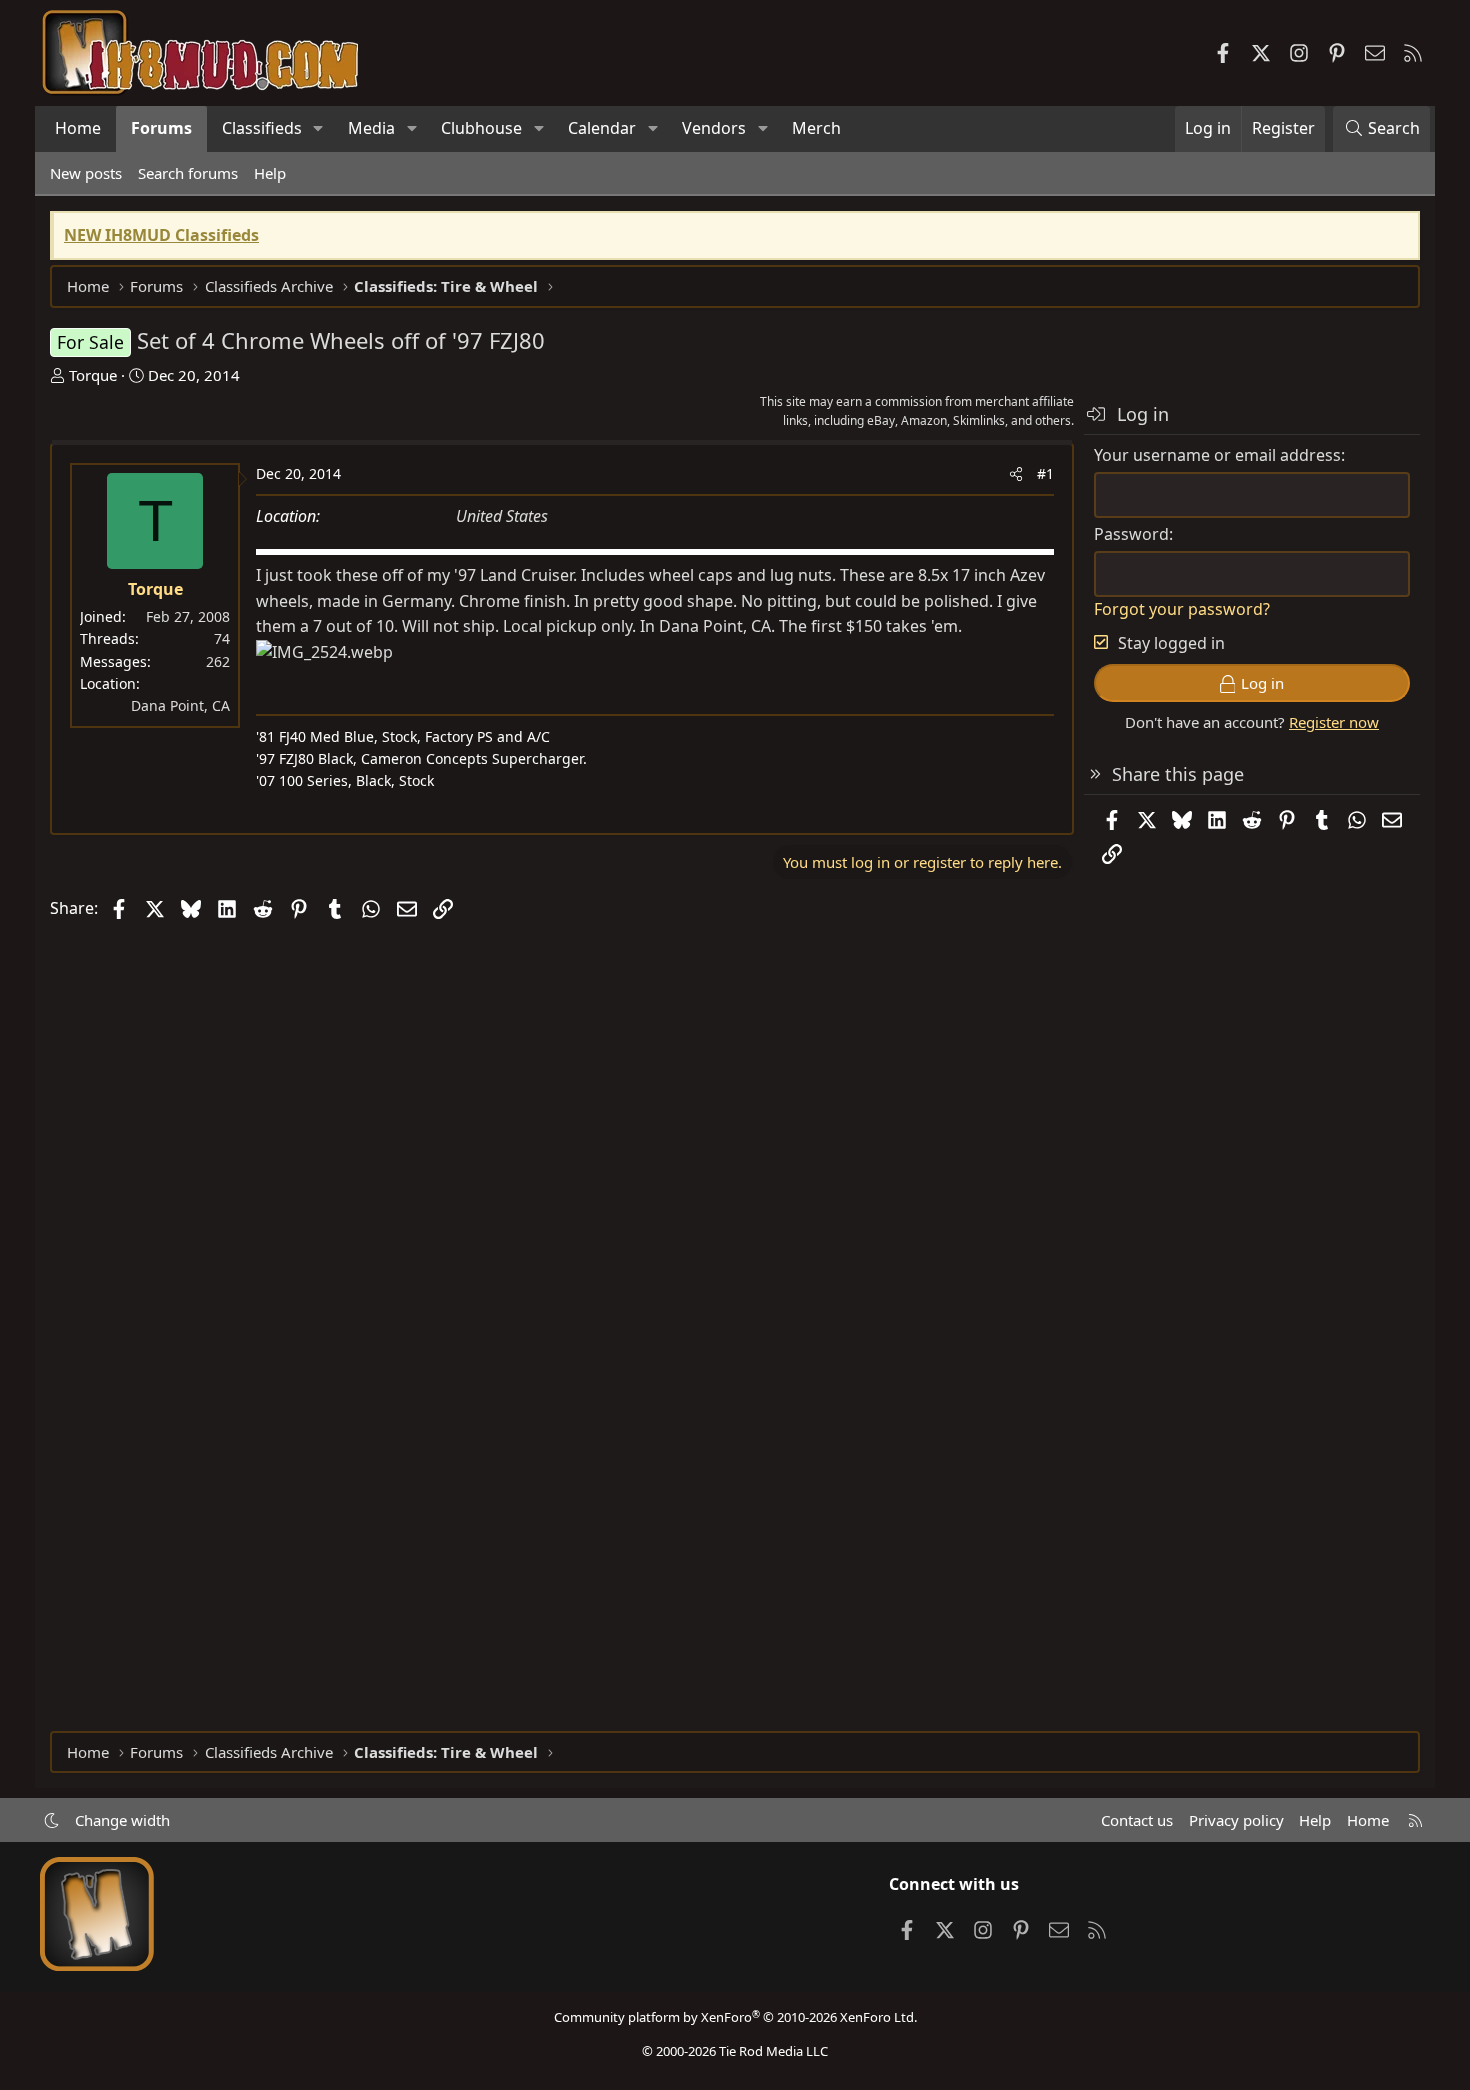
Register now (1334, 722)
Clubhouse (481, 128)
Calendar (602, 128)
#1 (1045, 473)
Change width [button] (122, 1820)
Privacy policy (1236, 1820)
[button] (318, 129)
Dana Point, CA (180, 705)
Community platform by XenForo (735, 2017)
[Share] (1016, 474)
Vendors (714, 128)
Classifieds (262, 128)
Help (270, 173)
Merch (816, 128)
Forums (161, 128)
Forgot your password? (1182, 609)
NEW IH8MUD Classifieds (161, 235)
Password (1131, 534)
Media (371, 128)
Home (78, 128)
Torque (93, 375)
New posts (86, 173)
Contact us (1137, 1820)
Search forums (188, 173)
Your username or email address (1217, 455)
